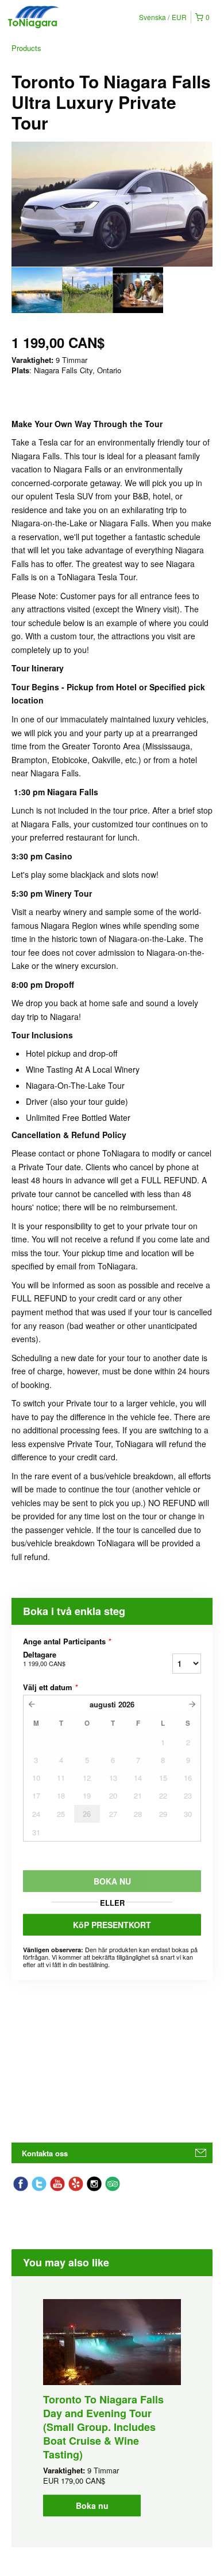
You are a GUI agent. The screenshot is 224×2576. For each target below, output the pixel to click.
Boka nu (92, 2505)
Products (26, 48)
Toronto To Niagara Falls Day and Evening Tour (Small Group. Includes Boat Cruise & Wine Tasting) (103, 2427)
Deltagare (44, 1659)
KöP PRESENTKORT (112, 1925)
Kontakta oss (45, 2153)
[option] (37, 290)
